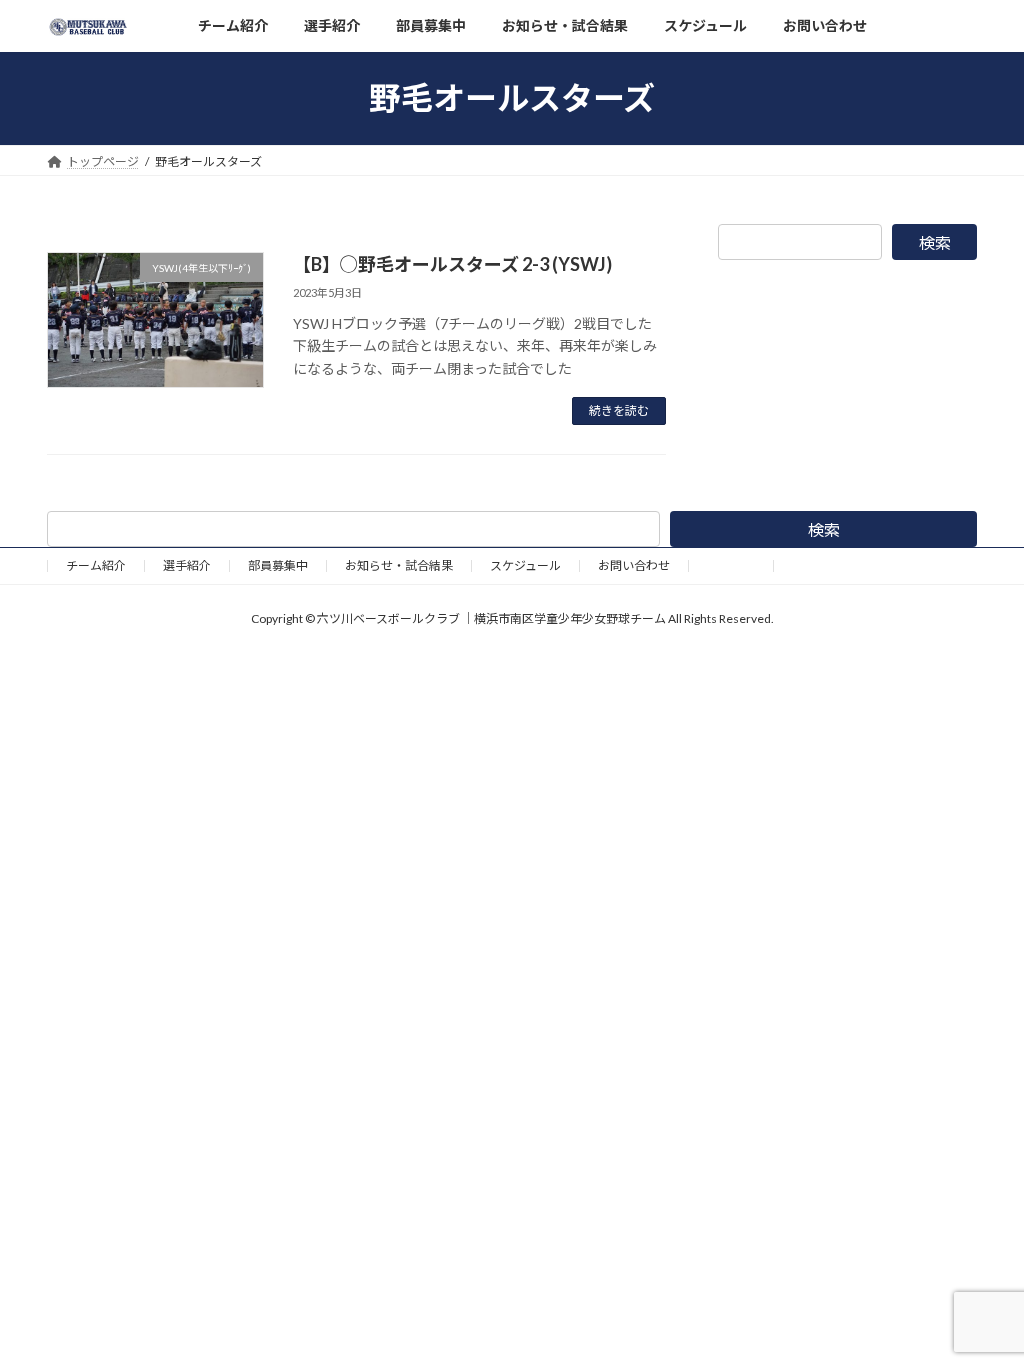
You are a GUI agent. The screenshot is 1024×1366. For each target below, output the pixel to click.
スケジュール (525, 565)
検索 (935, 242)
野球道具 (731, 565)
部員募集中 (278, 565)
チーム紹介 (96, 565)
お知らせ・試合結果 (399, 565)
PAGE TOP (980, 1306)
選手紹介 (187, 565)
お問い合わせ (634, 565)
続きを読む (619, 410)
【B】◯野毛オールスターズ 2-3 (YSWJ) (452, 264)
